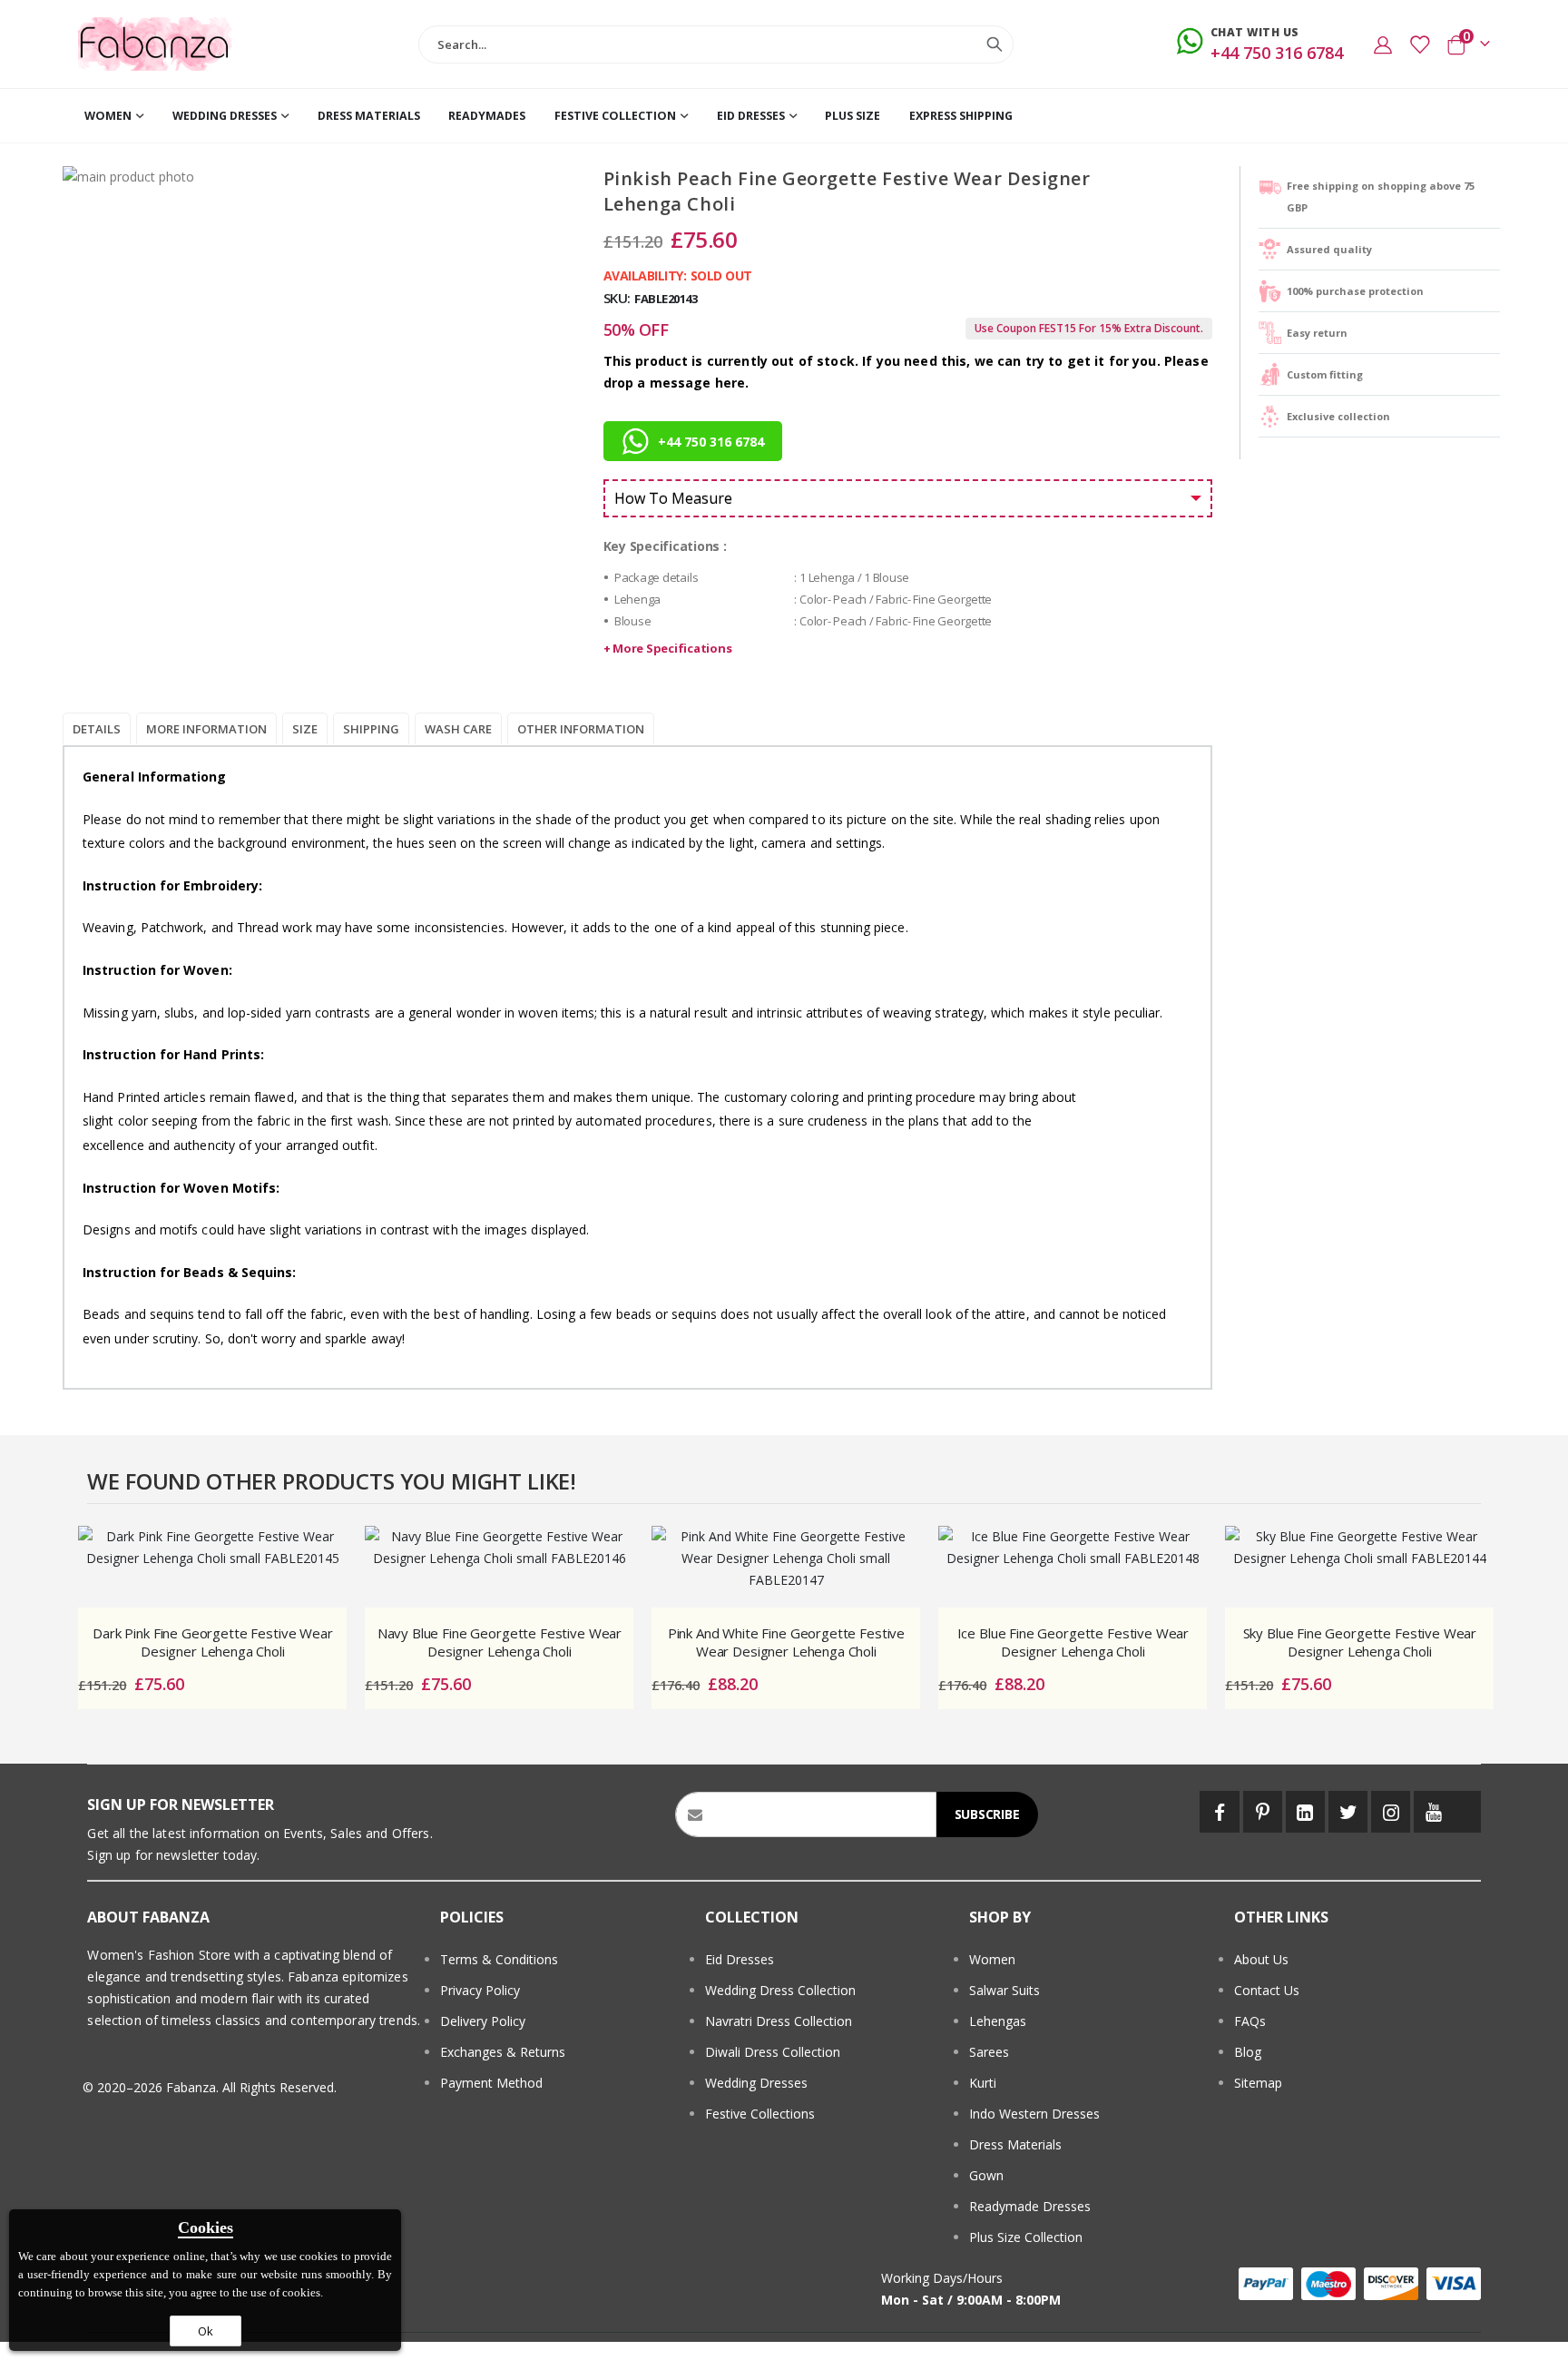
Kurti (983, 2083)
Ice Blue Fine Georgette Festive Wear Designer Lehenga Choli (1073, 1642)
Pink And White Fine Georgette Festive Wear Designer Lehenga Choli (786, 1642)
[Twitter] (1348, 1812)
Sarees (989, 2052)
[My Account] (1383, 44)
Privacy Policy (480, 1990)
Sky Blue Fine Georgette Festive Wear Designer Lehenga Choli (1360, 1642)
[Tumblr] (1467, 1812)
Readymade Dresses (1030, 2206)
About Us (1261, 1959)
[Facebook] (1219, 1812)
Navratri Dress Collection (779, 2021)
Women (992, 1959)
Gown (986, 2175)
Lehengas (998, 2021)
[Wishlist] (1419, 44)
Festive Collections (760, 2114)
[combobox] (716, 44)
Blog (1248, 2052)
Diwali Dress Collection (773, 2052)
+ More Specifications (668, 648)
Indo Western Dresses (1034, 2114)
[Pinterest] (1263, 1812)
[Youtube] (1433, 1812)
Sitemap (1258, 2083)
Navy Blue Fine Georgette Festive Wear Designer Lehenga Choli (500, 1642)
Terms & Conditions (499, 1959)
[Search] (995, 44)
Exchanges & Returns (503, 2052)
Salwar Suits (1004, 1990)
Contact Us (1267, 1990)
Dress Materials (1015, 2144)
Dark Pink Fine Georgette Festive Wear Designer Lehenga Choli (212, 1642)
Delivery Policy (483, 2021)
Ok (206, 2331)
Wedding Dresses (756, 2083)
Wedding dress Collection (780, 1990)
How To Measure (673, 498)
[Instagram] (1391, 1812)
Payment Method (491, 2083)
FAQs (1250, 2021)
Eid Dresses (740, 1959)
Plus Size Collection (1026, 2237)
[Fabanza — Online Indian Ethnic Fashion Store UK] (156, 44)
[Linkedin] (1305, 1812)
